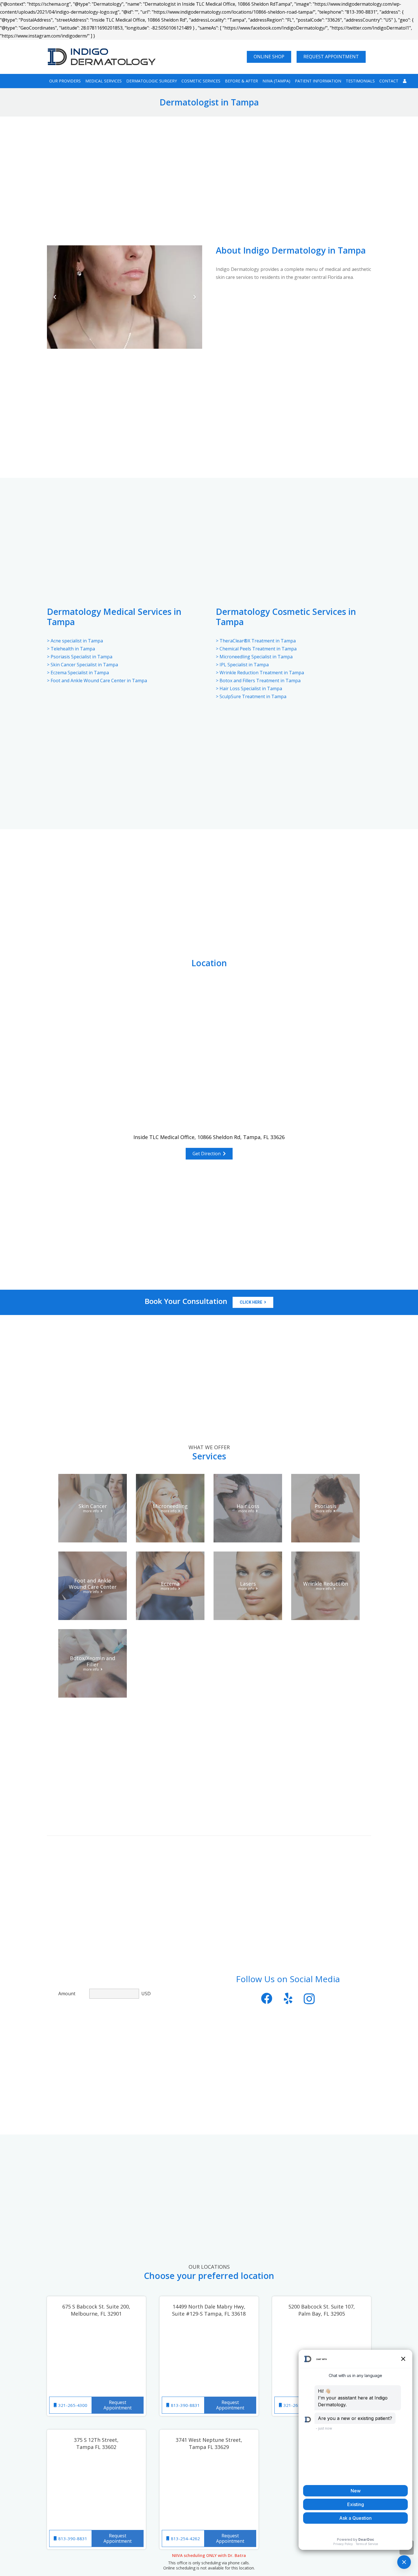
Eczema (170, 1584)
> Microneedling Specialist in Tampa (254, 657)
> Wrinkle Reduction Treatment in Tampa (260, 673)
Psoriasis (325, 1506)
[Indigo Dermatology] (102, 57)
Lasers (248, 1584)
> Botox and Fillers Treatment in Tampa (258, 681)
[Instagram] (309, 1999)
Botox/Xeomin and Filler (93, 1661)
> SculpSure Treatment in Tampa (251, 696)
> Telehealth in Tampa (71, 649)
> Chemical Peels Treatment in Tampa (256, 649)
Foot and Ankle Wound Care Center (93, 1584)
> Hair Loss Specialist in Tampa (249, 688)
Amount (67, 1994)
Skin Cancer (93, 1506)
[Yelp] (288, 1998)
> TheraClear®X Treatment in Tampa (256, 641)
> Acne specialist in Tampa (75, 641)
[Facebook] (267, 1998)
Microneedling (170, 1506)
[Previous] (55, 297)
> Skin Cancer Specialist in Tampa (82, 665)
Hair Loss (248, 1506)
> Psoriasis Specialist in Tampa (80, 657)
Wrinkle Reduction (326, 1584)
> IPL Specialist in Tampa (242, 665)
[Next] (194, 297)
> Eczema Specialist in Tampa (78, 673)
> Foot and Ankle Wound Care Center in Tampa (97, 681)
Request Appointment (118, 2405)
